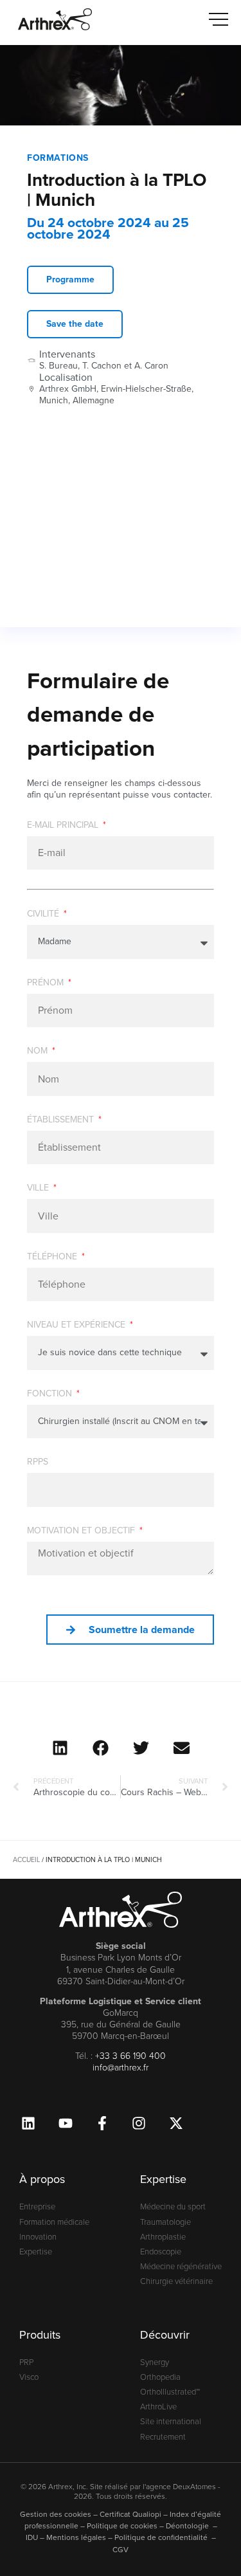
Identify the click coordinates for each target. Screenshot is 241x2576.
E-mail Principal (64, 826)
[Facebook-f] (102, 2123)
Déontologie (188, 2526)
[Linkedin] (28, 2123)
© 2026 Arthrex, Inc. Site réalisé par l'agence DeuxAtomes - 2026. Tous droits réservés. (121, 2492)
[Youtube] (65, 2123)
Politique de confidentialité (162, 2537)
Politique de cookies (122, 2526)
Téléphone (53, 1258)
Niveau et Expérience (77, 1326)
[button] (60, 1748)
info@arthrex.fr (121, 2068)
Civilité (44, 915)
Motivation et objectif (82, 1532)
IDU (32, 2537)
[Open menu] (219, 19)
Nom (39, 1052)
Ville (39, 1189)
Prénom (47, 984)
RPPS (38, 1463)
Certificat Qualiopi (130, 2514)
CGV (121, 2550)
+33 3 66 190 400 (130, 2056)
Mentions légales (76, 2537)
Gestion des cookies (56, 2514)
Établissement (62, 1121)
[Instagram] (139, 2123)
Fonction (51, 1395)
